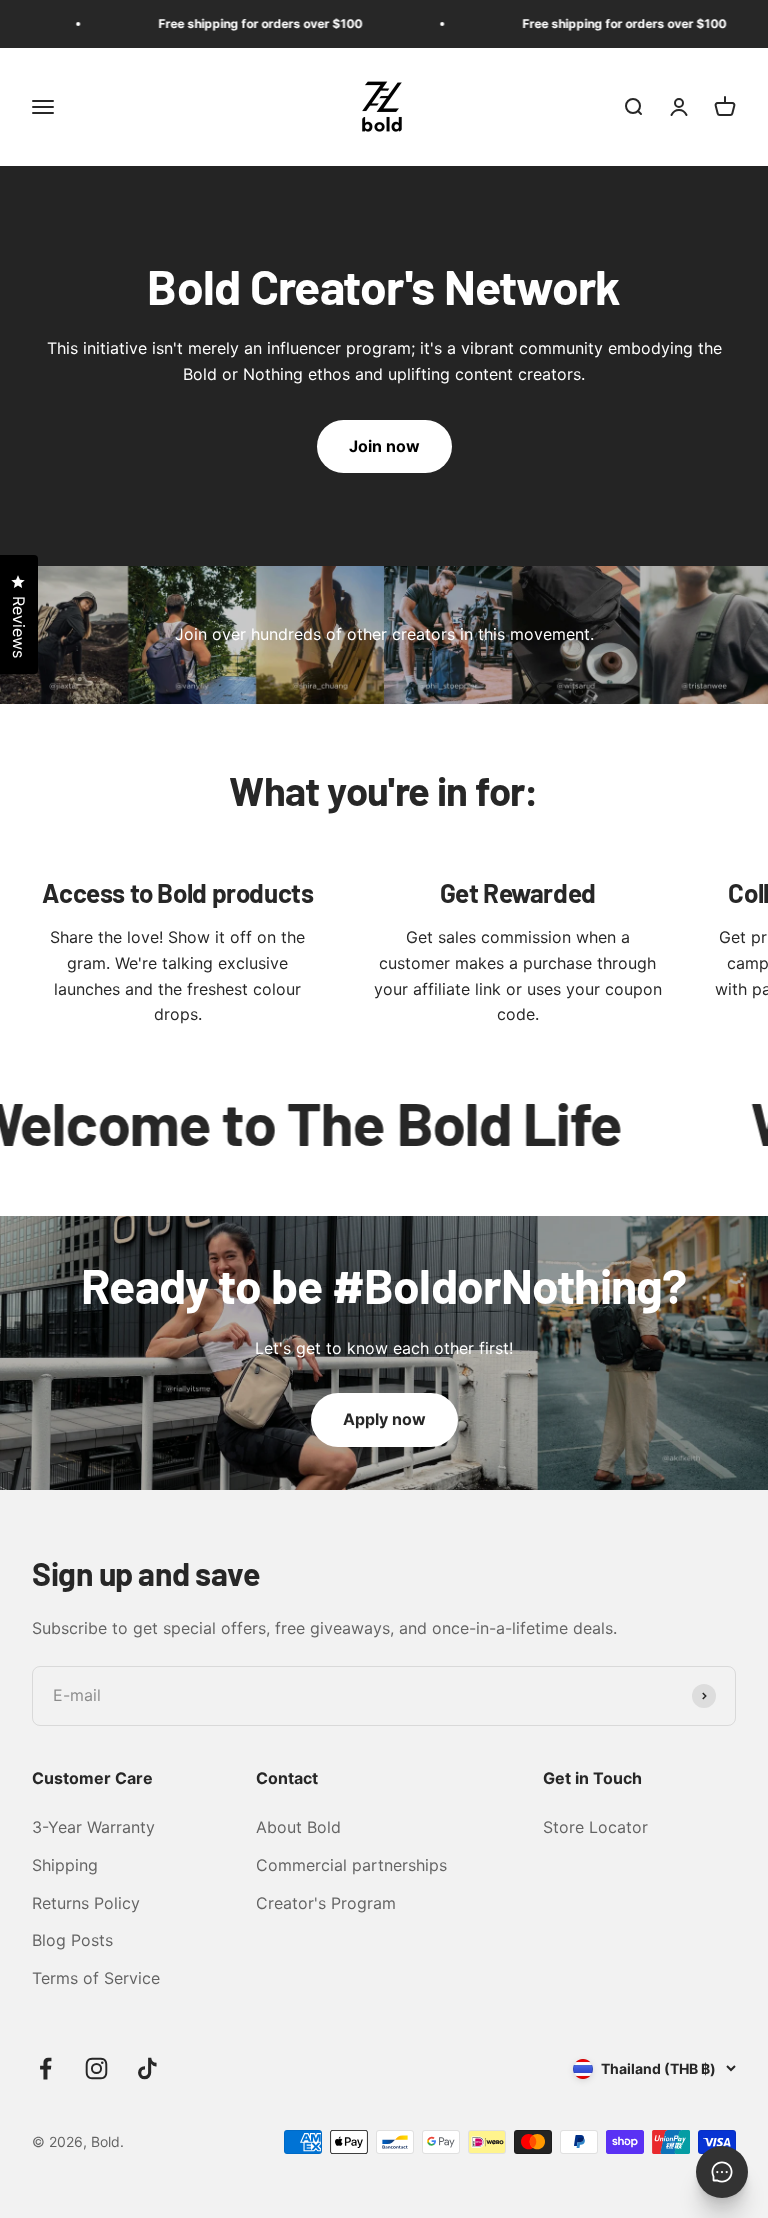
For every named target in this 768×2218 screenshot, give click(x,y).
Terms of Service (96, 1978)
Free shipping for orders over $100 (230, 23)
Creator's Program (326, 1903)
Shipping (65, 1865)
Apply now (384, 1419)
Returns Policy (86, 1903)
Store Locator (595, 1827)
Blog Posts (72, 1940)
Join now (384, 446)
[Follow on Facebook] (45, 2068)
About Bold (298, 1827)
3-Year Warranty (93, 1827)
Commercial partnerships (351, 1865)
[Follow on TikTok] (147, 2068)
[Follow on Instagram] (96, 2068)
